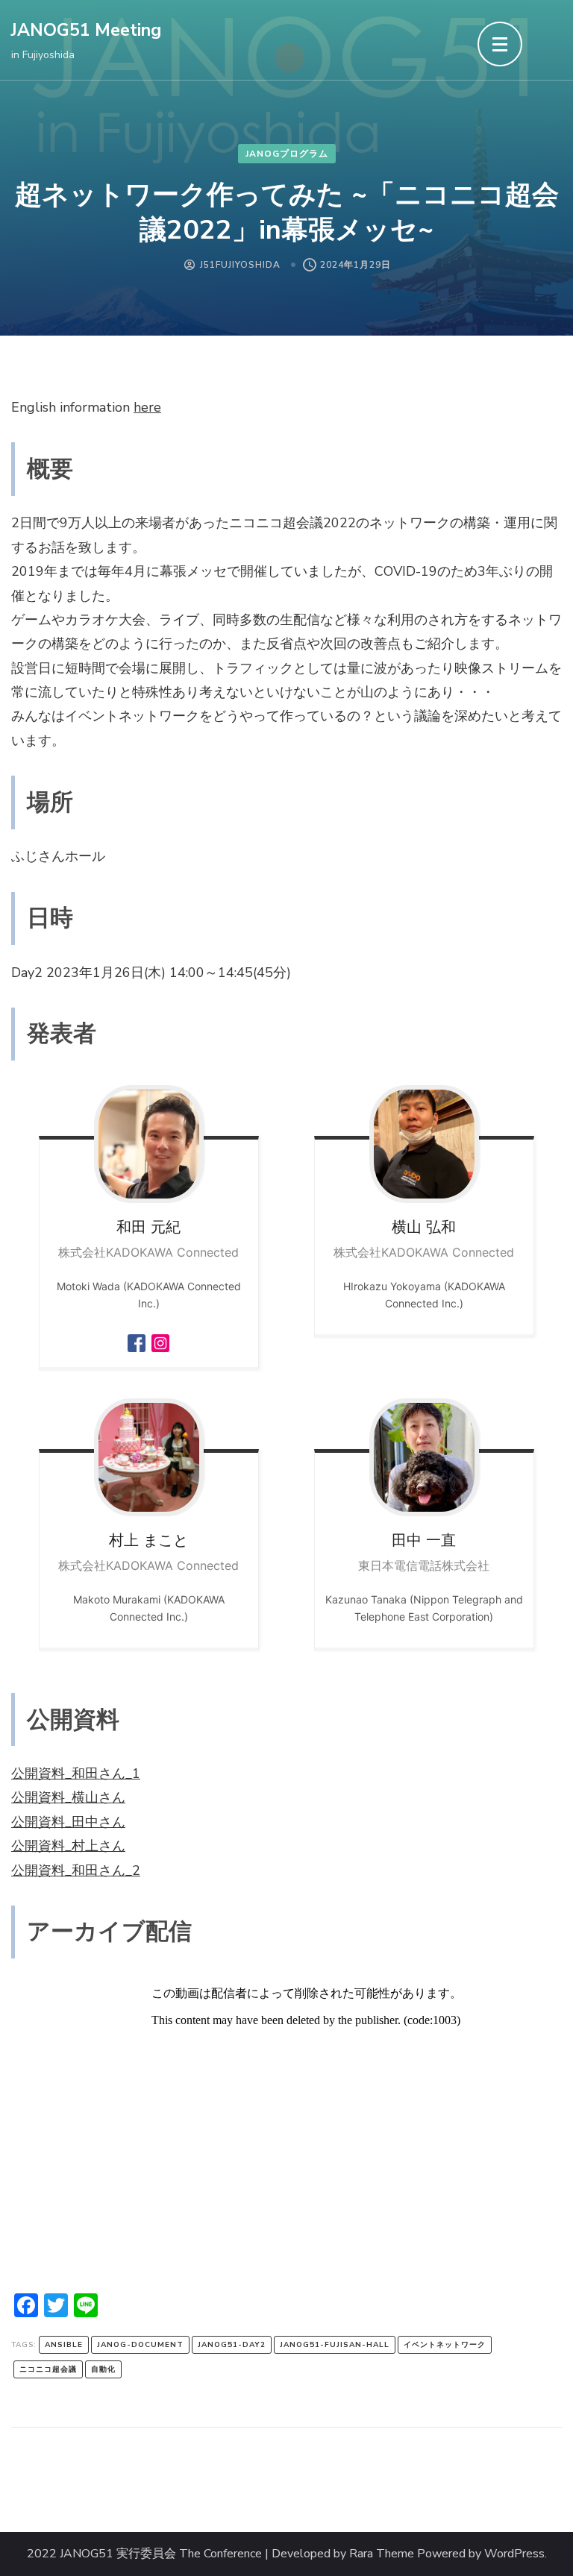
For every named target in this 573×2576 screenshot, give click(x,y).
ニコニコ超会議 (48, 2369)
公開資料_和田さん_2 (76, 1870)
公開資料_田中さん (68, 1822)
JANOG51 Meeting (86, 30)
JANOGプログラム (287, 154)
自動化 (103, 2369)
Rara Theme (382, 2554)
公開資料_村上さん (68, 1846)
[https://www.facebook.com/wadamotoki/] (137, 1338)
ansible (64, 2345)
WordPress (514, 2554)
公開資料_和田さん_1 (76, 1774)
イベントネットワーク (445, 2345)
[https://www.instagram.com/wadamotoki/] (160, 1338)
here (147, 407)
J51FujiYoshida (240, 265)
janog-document (140, 2345)
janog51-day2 (232, 2345)
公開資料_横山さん (68, 1797)
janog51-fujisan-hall (335, 2345)
